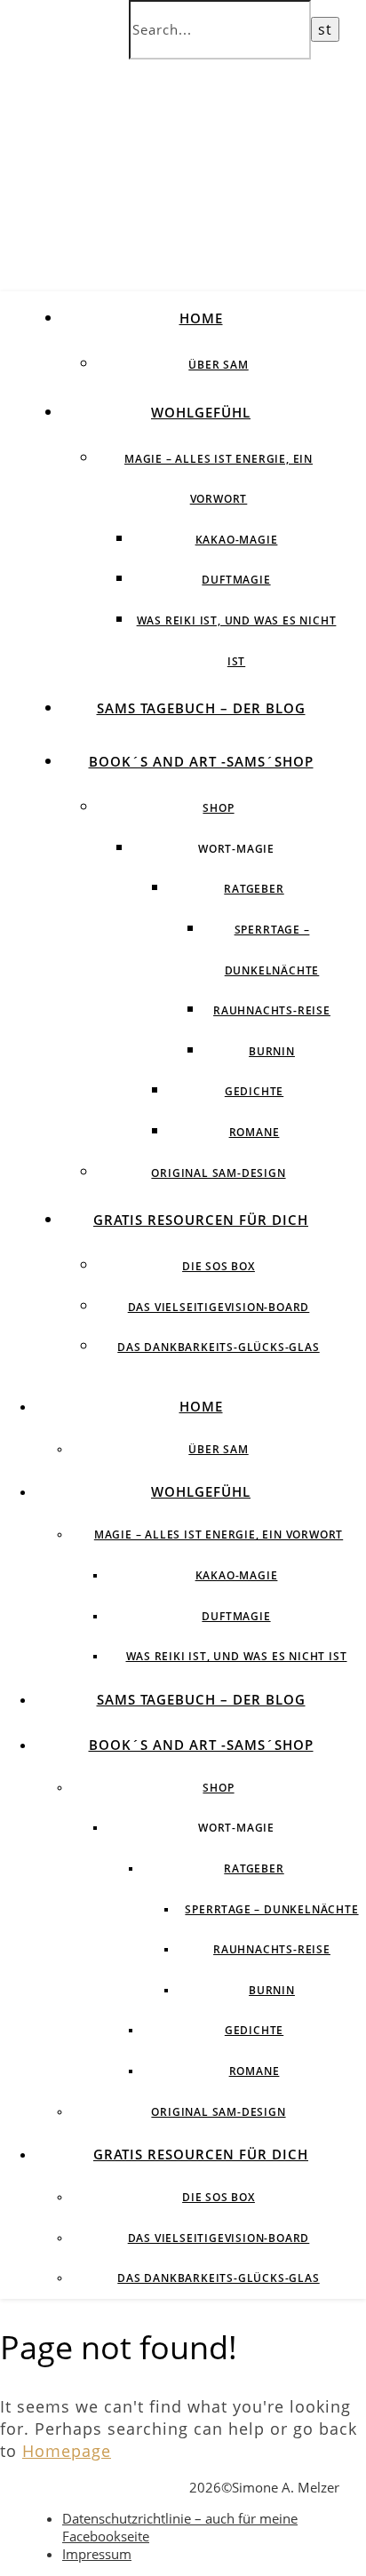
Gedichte (254, 1091)
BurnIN (272, 1051)
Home (201, 318)
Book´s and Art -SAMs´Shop (201, 761)
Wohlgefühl (201, 412)
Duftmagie (236, 580)
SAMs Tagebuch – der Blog (201, 708)
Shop (218, 808)
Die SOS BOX (219, 1266)
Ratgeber (254, 889)
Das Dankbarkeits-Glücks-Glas (218, 1347)
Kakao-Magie (237, 540)
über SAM (218, 365)
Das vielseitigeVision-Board (219, 1307)
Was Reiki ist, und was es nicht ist (237, 1656)
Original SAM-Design (218, 1173)
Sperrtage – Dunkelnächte (271, 1909)
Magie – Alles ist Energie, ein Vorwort (219, 1534)
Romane (255, 1132)
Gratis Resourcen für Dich (201, 1220)
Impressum (97, 2554)
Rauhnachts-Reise (272, 1010)
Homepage (67, 2451)
